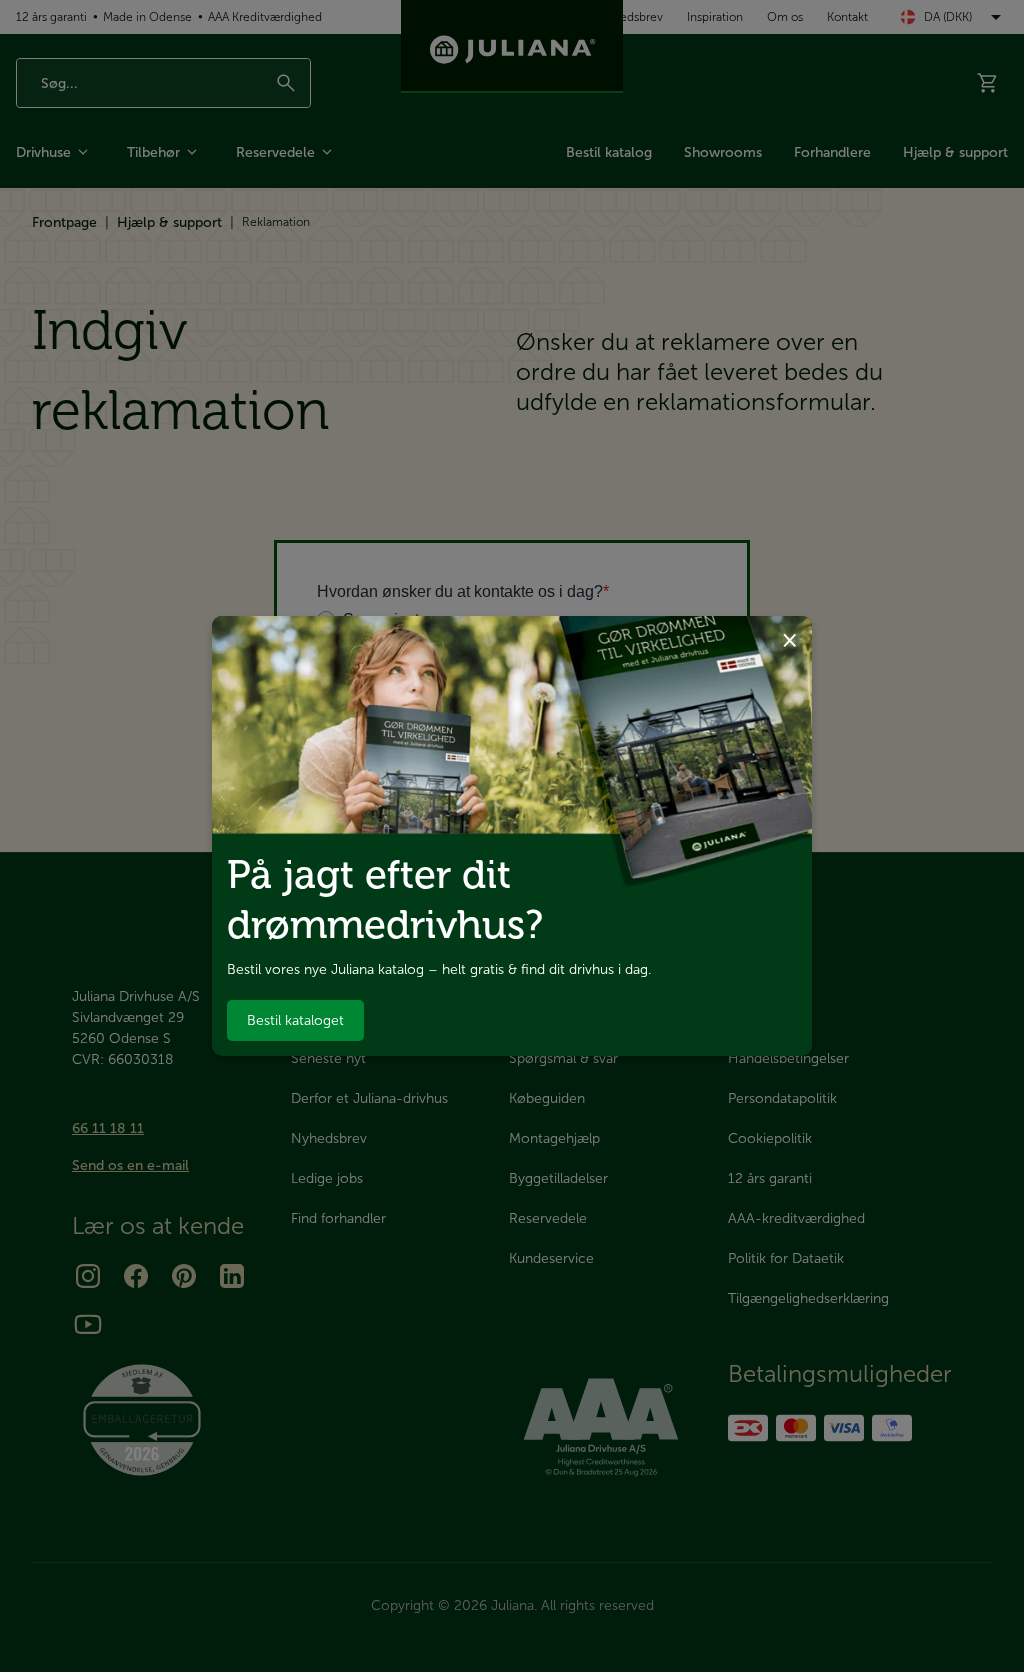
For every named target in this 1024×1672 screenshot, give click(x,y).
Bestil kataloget (295, 1020)
